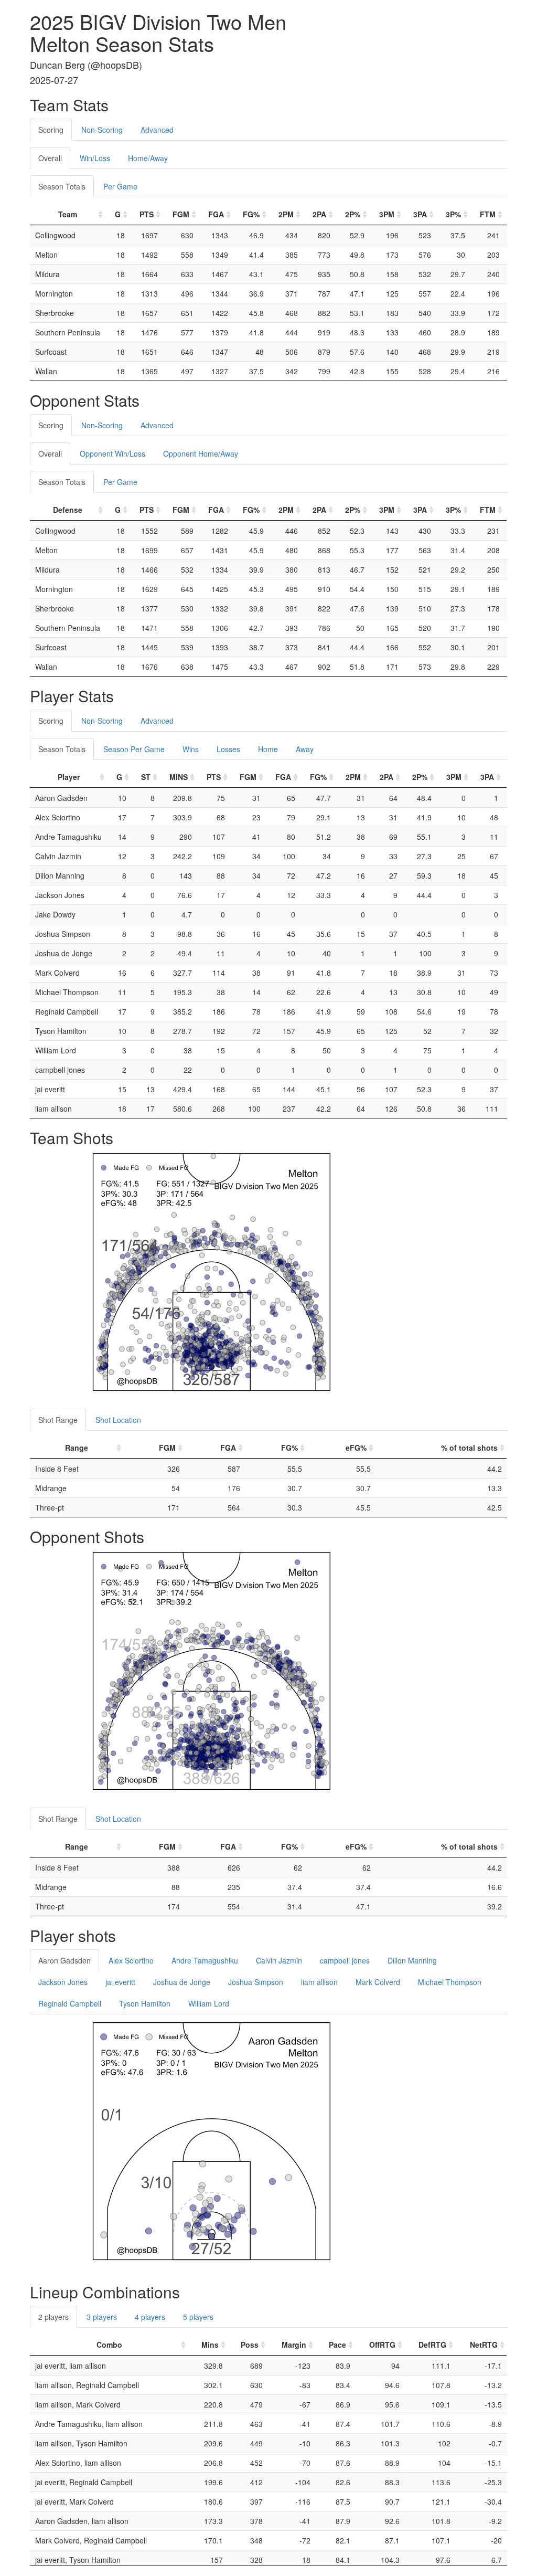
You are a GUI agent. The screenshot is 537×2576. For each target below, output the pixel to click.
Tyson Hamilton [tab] (145, 2003)
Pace (337, 2345)
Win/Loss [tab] (95, 158)
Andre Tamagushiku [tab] (205, 1960)
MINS (179, 777)
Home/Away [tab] (148, 158)
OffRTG (382, 2345)
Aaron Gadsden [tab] (65, 1960)
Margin (294, 2345)
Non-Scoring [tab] (102, 130)
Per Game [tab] (120, 186)
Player (69, 777)
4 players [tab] (150, 2317)
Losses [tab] (228, 749)
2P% (353, 214)
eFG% (356, 1448)
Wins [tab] (191, 749)
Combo (109, 2345)
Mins (210, 2345)
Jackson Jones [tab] (63, 1982)
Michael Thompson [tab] (450, 1982)
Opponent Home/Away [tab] (201, 453)
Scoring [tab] (51, 130)
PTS (147, 214)
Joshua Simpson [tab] (256, 1982)
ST (146, 777)
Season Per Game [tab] (134, 749)
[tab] (191, 124)
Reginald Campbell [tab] (70, 2003)
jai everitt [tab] (120, 1982)
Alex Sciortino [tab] (131, 1960)
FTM (488, 214)
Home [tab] (268, 749)
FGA (216, 214)
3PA (420, 214)
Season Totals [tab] (62, 186)
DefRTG (432, 2345)
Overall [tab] (50, 158)
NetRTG (484, 2345)
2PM (286, 214)
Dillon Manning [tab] (412, 1960)
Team (68, 214)
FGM (181, 214)
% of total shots (469, 1448)
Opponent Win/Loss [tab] (112, 453)
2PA (319, 214)
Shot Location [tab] (118, 1420)
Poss (250, 2345)
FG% (251, 214)
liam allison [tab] (319, 1982)
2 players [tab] (53, 2317)
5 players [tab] (198, 2317)
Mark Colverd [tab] (378, 1982)
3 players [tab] (102, 2317)
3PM (387, 214)
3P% (453, 214)
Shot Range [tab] (58, 1420)
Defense (68, 510)
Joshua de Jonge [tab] (182, 1982)
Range (77, 1448)
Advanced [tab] (157, 130)
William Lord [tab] (209, 2003)
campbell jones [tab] (345, 1960)
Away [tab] (305, 749)
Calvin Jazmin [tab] (279, 1960)
